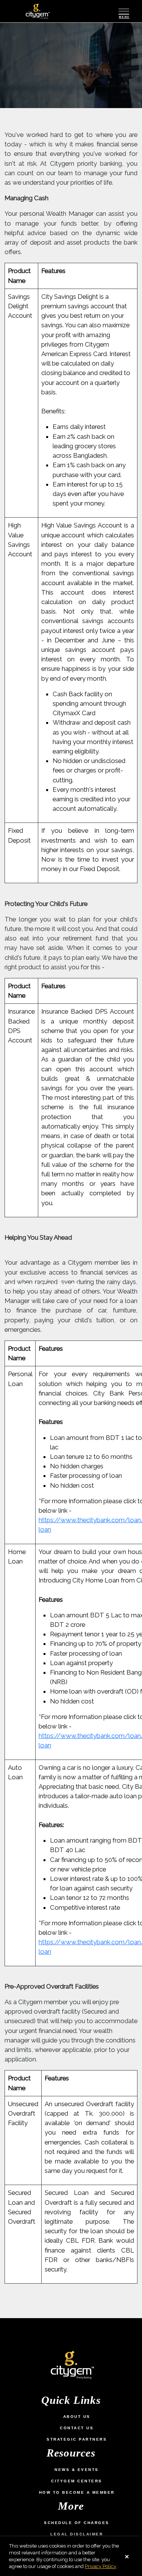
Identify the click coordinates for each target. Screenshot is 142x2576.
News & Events (77, 2470)
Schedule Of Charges (77, 2523)
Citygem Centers (77, 2481)
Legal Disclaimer (77, 2534)
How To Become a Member (77, 2492)
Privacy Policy (101, 2566)
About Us (77, 2417)
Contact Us (77, 2428)
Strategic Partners (77, 2439)
